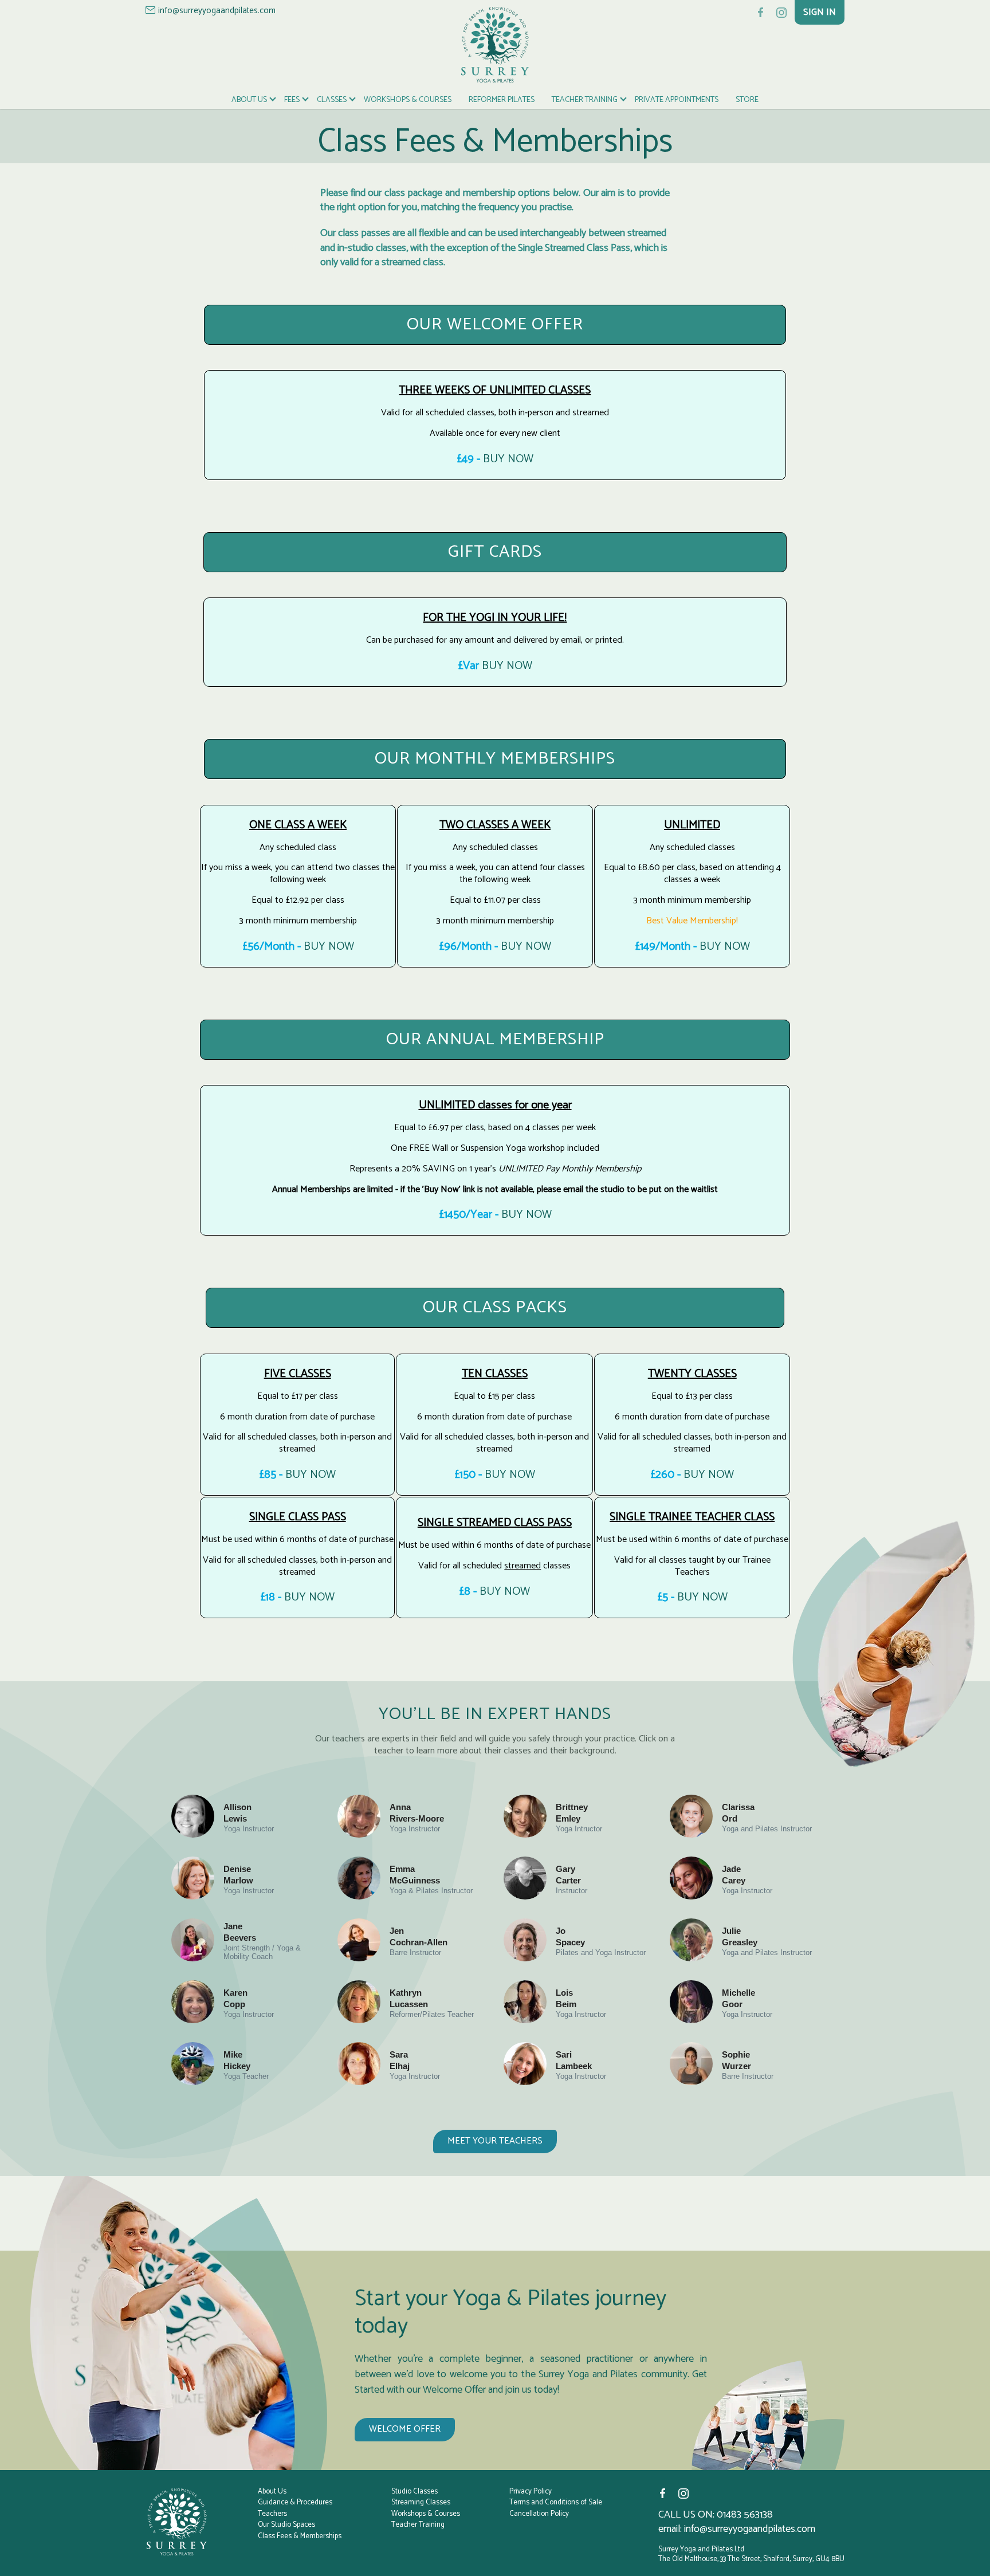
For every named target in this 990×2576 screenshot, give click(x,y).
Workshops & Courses (408, 100)
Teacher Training (585, 100)
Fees (292, 100)
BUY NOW (508, 459)
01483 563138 (745, 2515)
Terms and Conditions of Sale (556, 2503)
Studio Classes (415, 2492)
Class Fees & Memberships (300, 2536)
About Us (249, 100)
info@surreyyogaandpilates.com (217, 11)
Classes (332, 100)
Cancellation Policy (539, 2514)
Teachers (272, 2514)
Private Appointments (677, 100)
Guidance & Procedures (295, 2503)
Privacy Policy (531, 2492)
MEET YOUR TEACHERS (495, 2141)
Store (747, 100)
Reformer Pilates (502, 100)
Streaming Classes (421, 2503)
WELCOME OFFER (405, 2429)
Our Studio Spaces (286, 2525)
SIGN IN (820, 12)
